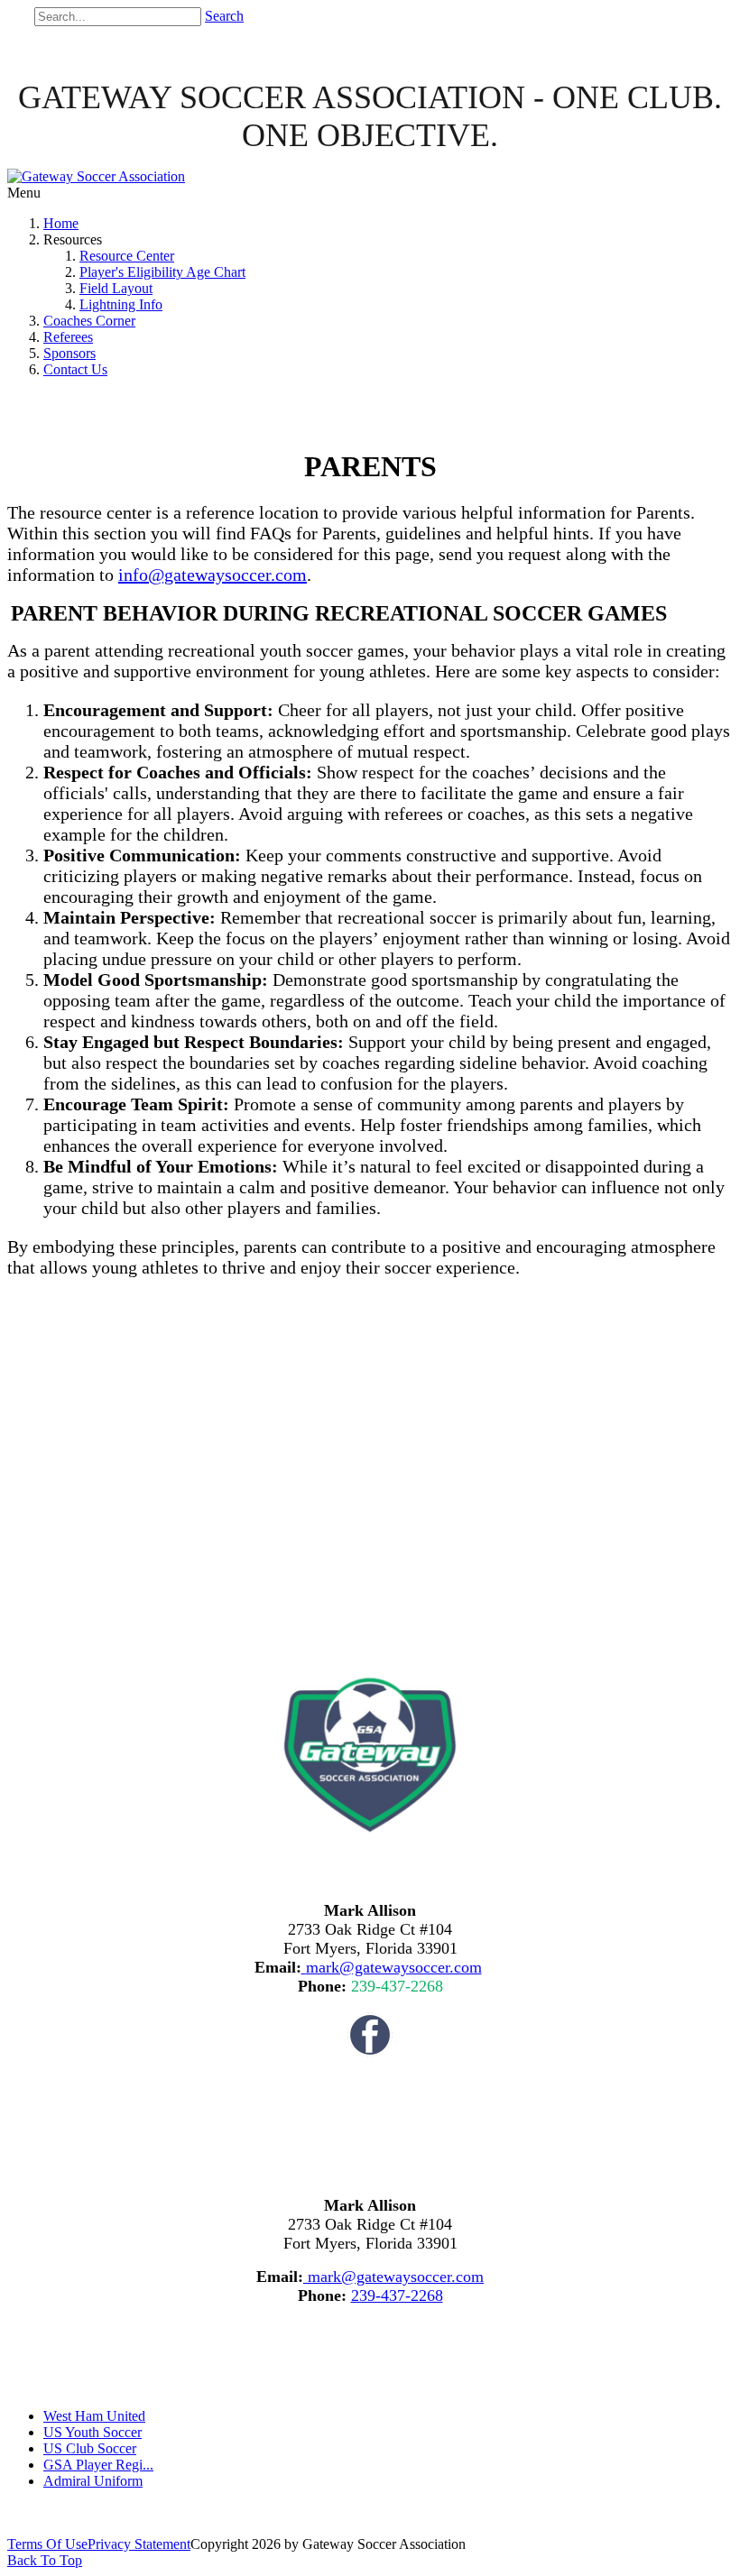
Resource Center (127, 256)
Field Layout (116, 288)
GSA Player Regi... (98, 2465)
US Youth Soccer (92, 2432)
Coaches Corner (89, 321)
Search (224, 16)
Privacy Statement (139, 2544)
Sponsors (69, 353)
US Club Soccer (90, 2448)
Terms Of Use (47, 2544)
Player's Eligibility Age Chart (162, 272)
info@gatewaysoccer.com (213, 575)
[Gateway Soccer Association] (96, 176)
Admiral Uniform (93, 2481)
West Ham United (94, 2416)
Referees (68, 337)
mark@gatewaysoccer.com (394, 1967)
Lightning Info (121, 304)
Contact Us (75, 369)
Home (61, 223)
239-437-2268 (397, 1986)
